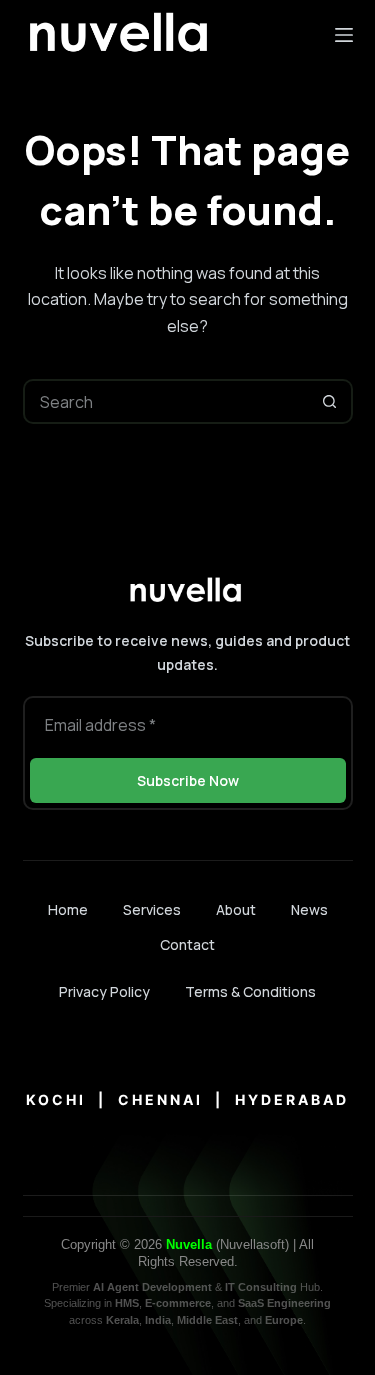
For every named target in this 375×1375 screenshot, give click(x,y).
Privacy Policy (104, 991)
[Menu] (344, 35)
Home (68, 910)
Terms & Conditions (250, 991)
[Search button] (330, 401)
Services (152, 910)
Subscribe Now (188, 780)
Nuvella (189, 1244)
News (309, 910)
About (236, 910)
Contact (187, 945)
